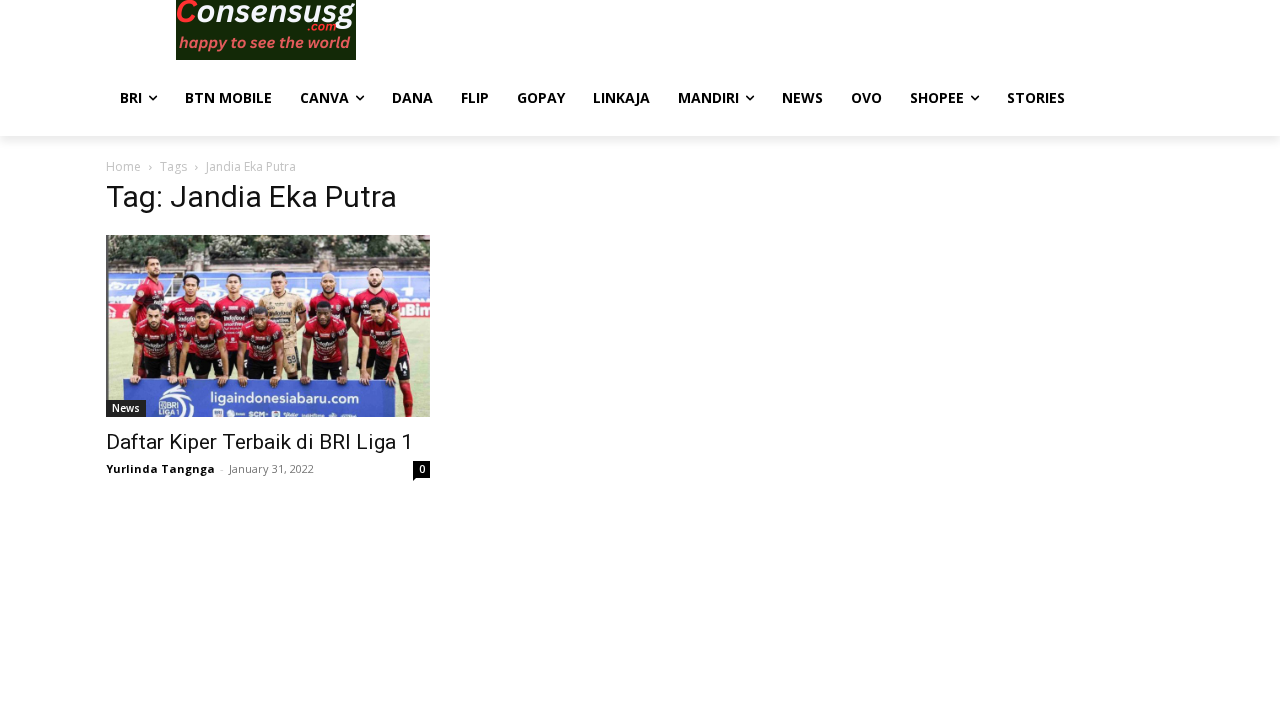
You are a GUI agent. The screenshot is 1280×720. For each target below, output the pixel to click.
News (126, 408)
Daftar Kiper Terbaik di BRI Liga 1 (259, 442)
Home (123, 166)
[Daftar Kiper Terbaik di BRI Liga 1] (268, 326)
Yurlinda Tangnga (160, 468)
